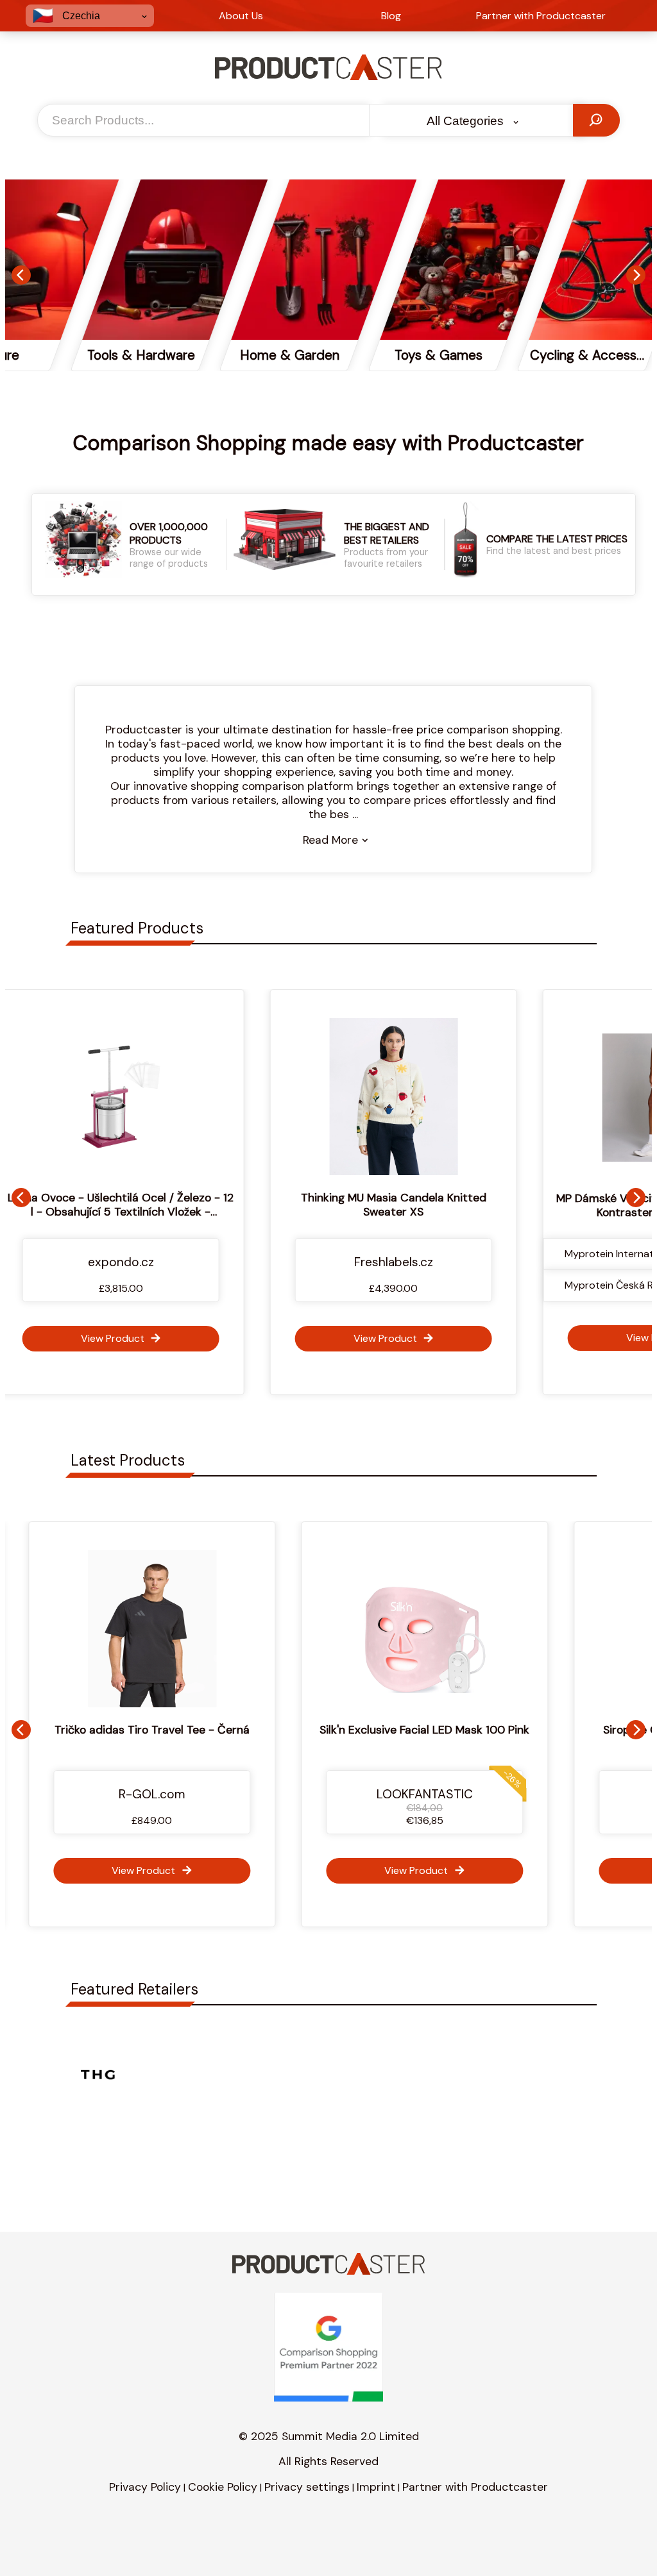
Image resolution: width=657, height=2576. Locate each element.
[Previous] (21, 275)
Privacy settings (307, 2487)
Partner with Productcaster (475, 2487)
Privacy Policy (145, 2487)
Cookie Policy (223, 2487)
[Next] (636, 275)
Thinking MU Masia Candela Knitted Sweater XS (329, 1205)
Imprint (376, 2487)
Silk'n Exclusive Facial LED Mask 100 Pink (331, 1730)
